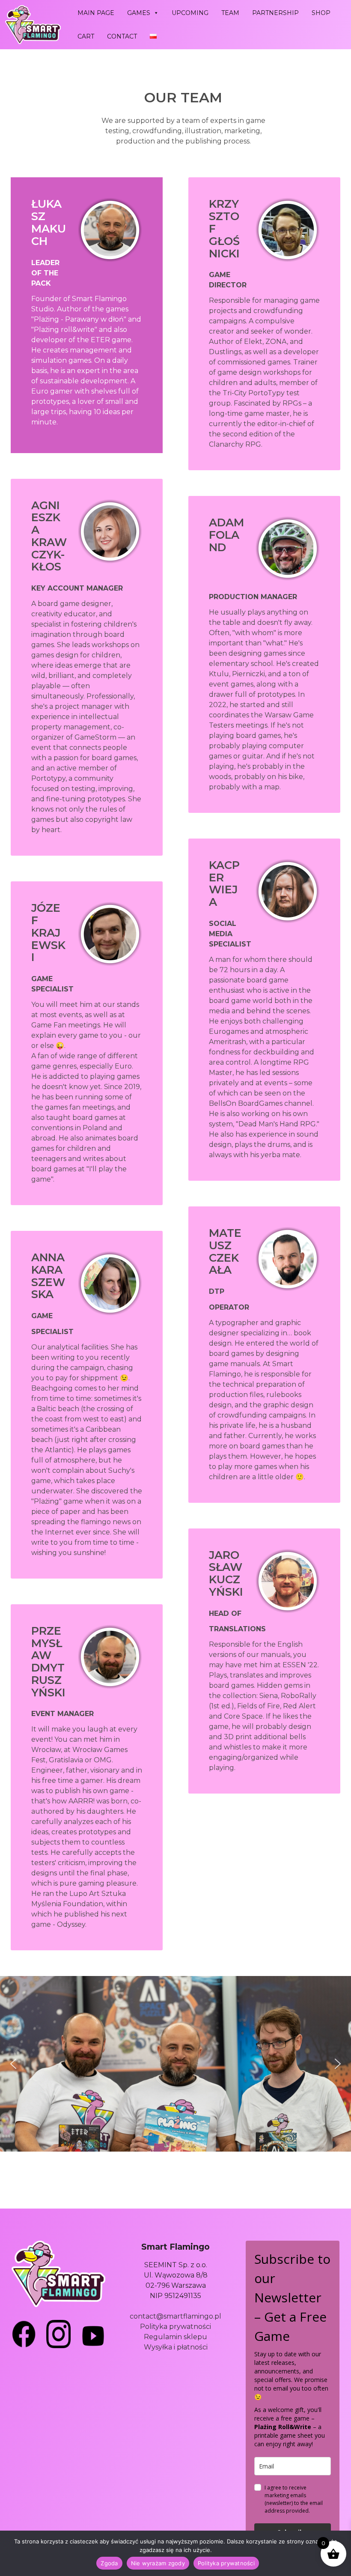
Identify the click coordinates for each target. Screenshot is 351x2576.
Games (139, 13)
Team (230, 13)
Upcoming (190, 13)
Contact (122, 36)
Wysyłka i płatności (176, 2347)
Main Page (96, 13)
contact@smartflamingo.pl (175, 2316)
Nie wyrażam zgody (158, 2563)
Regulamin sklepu (175, 2337)
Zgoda (109, 2563)
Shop (321, 13)
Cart (86, 36)
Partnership (275, 13)
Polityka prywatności (175, 2327)
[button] (13, 2064)
